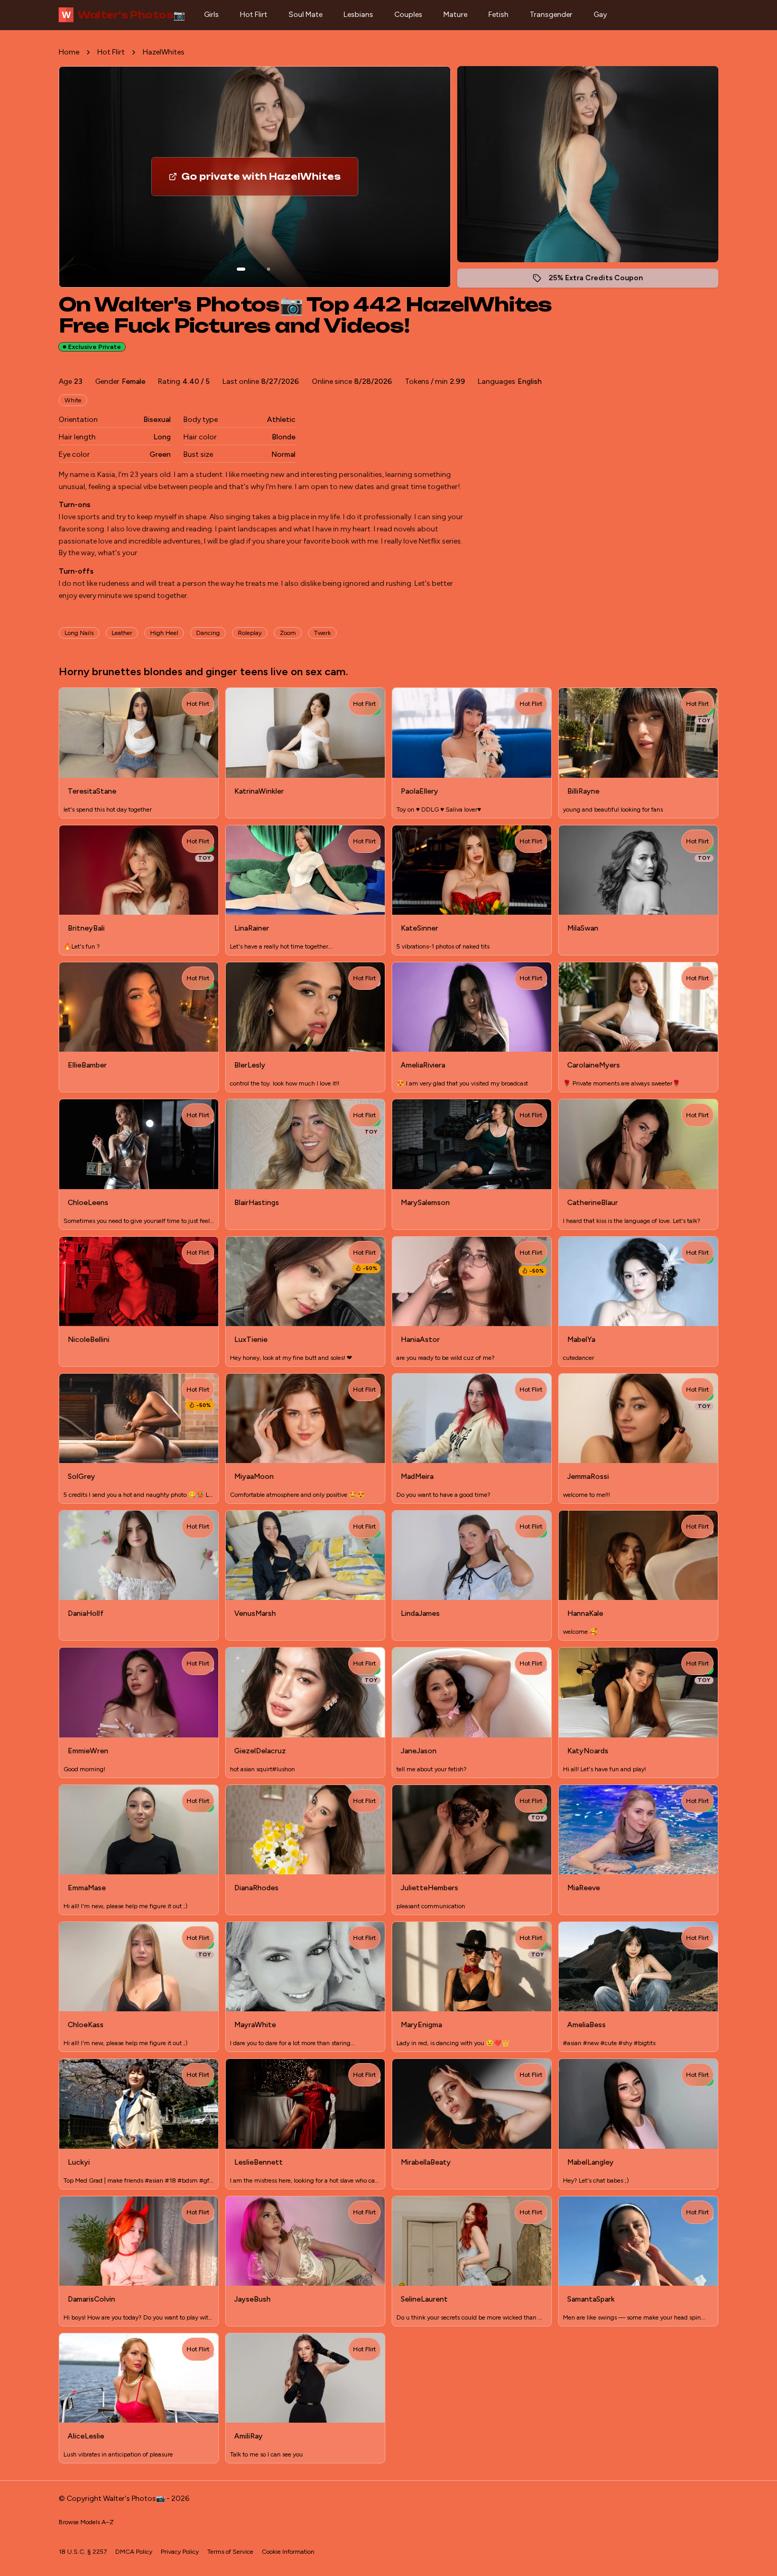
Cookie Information (288, 2552)
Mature (455, 15)
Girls (211, 15)
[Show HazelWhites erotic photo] (241, 269)
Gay (600, 15)
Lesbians (358, 15)
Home (69, 52)
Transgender (551, 15)
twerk (322, 633)
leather (122, 633)
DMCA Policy (134, 2552)
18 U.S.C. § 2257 (83, 2552)
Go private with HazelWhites (268, 180)
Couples (408, 15)
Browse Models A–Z (86, 2522)
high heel (164, 633)
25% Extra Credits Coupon (601, 280)
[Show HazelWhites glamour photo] (269, 269)
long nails (79, 633)
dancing (208, 633)
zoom (288, 633)
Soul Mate (306, 15)
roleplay (250, 633)
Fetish (498, 15)
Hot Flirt (254, 15)
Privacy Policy (180, 2552)
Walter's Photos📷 (123, 15)
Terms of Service (230, 2552)
